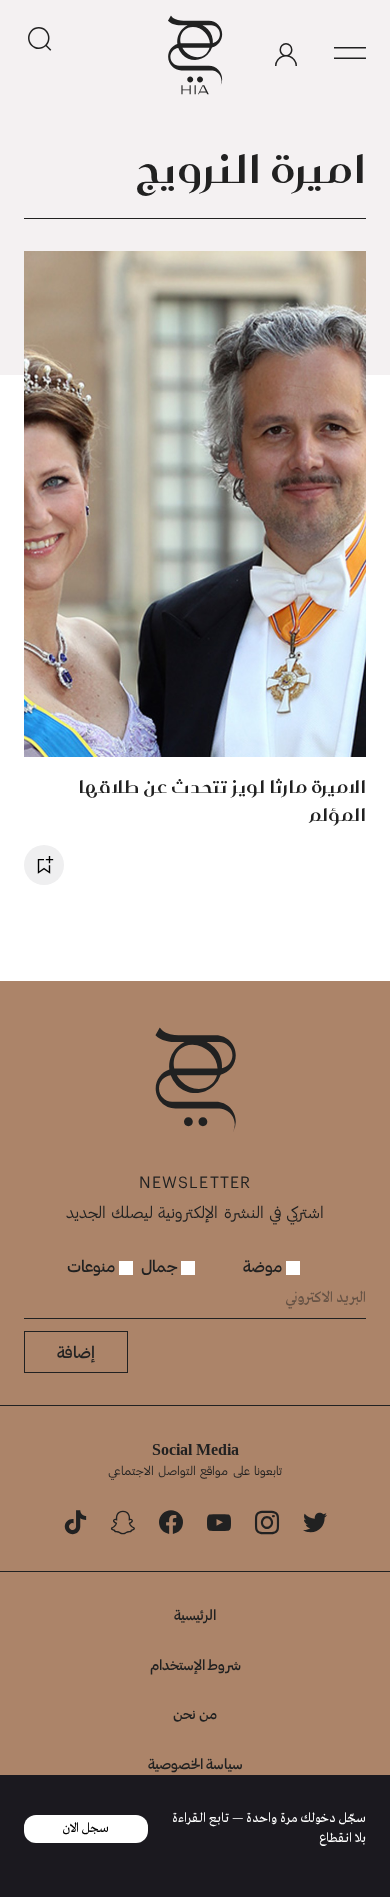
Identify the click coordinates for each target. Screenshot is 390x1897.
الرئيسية (195, 1614)
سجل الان (86, 1828)
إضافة (76, 1351)
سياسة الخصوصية (195, 1763)
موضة (264, 1265)
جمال (161, 1265)
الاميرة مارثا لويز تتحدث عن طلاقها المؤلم (222, 800)
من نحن (195, 1713)
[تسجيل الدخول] (286, 55)
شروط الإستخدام (195, 1664)
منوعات (93, 1265)
